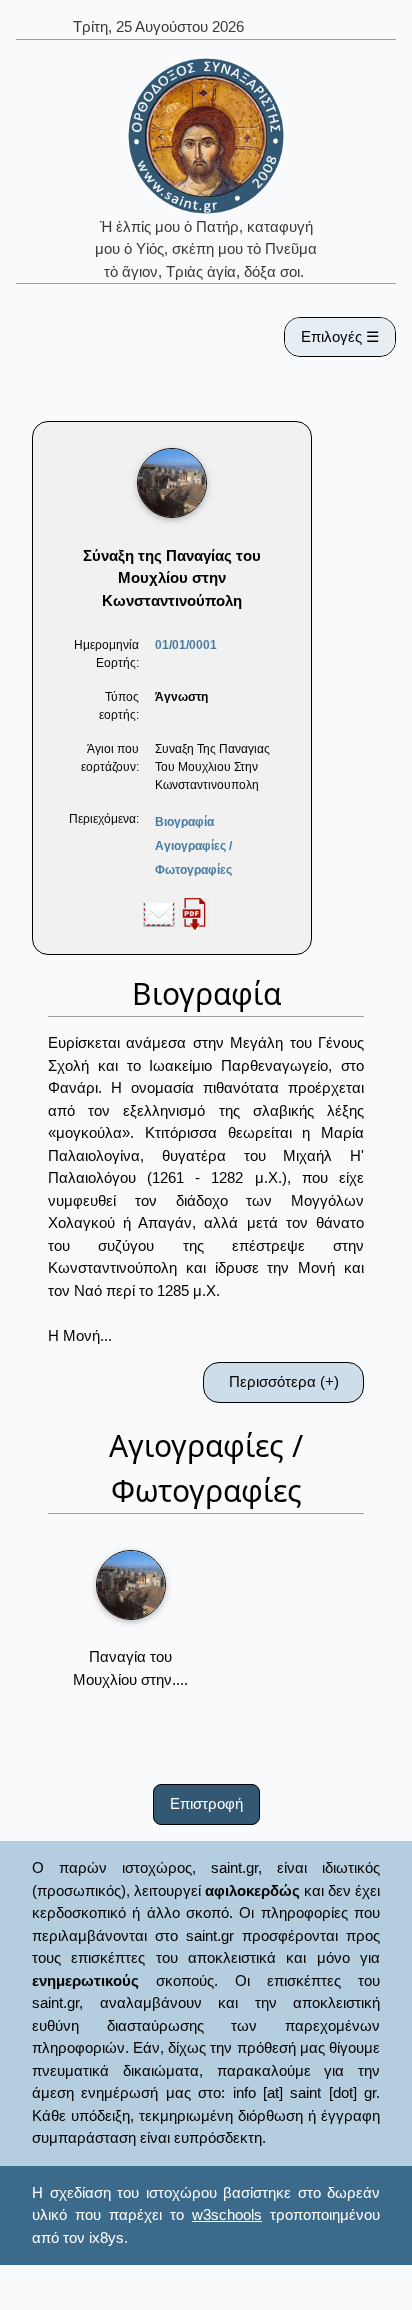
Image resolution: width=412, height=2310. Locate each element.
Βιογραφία (184, 822)
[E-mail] (159, 913)
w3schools (227, 2214)
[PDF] (194, 913)
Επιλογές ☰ (340, 336)
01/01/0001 (186, 645)
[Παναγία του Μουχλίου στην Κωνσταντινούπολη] (131, 1585)
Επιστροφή (206, 1803)
